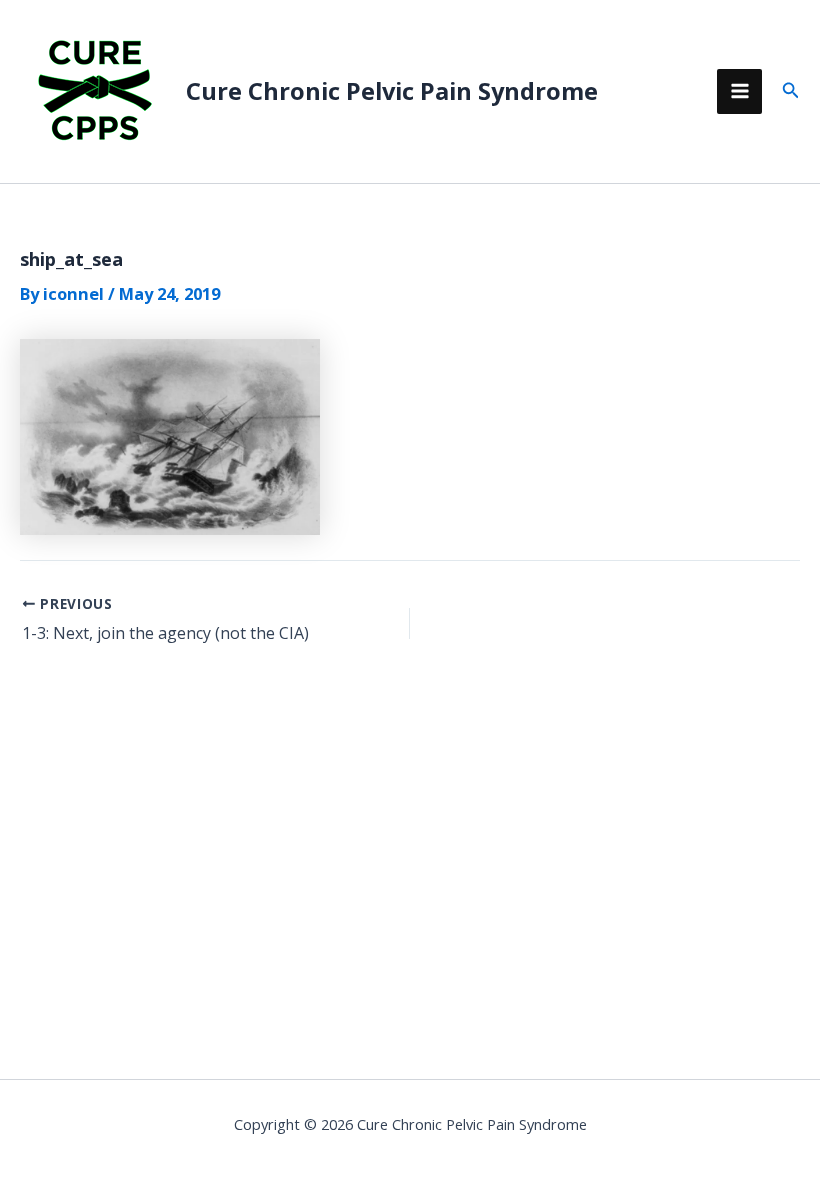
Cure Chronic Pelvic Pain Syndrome (392, 91)
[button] (791, 91)
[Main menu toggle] (739, 91)
